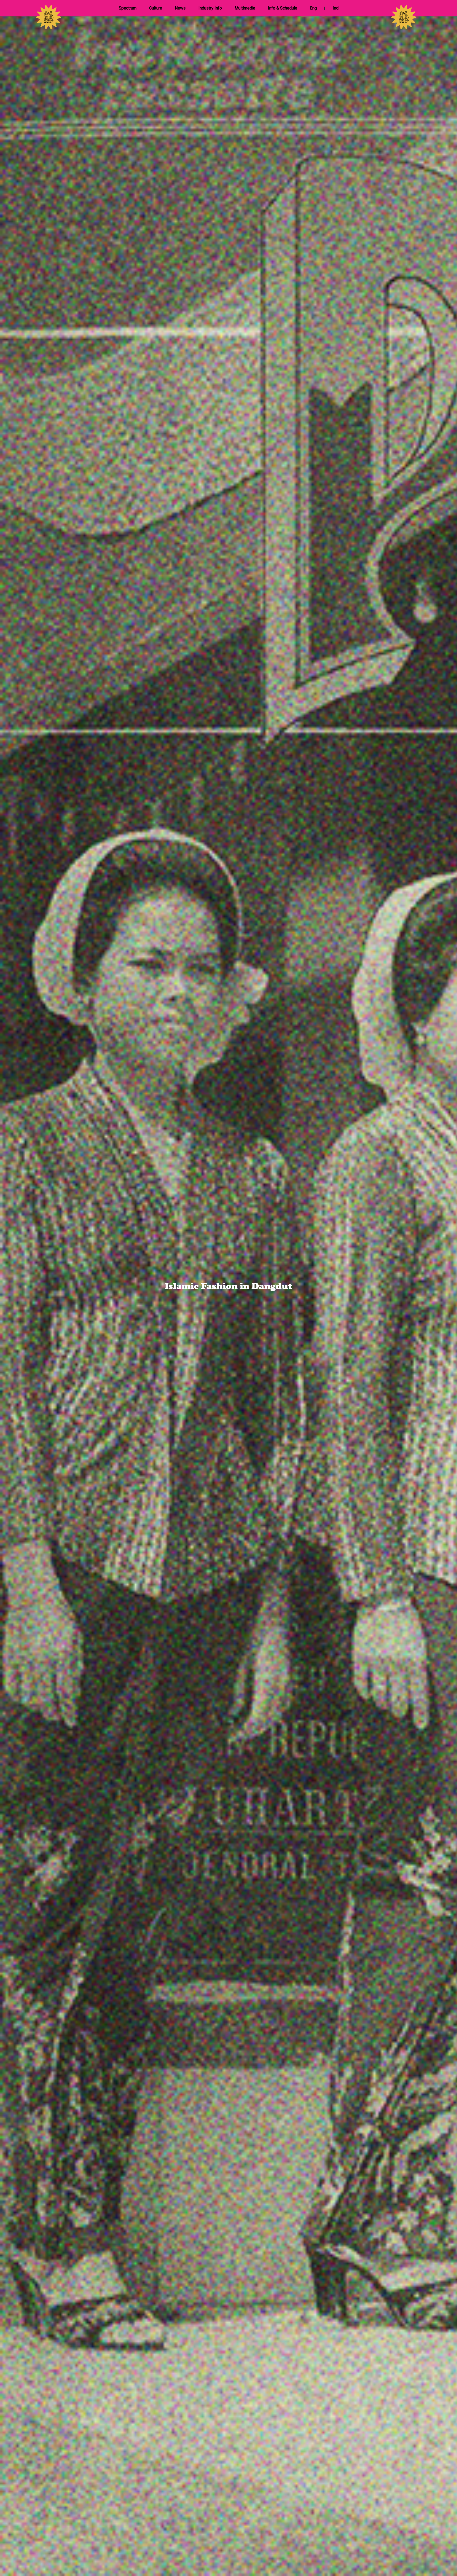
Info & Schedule (283, 8)
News (180, 8)
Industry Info (210, 8)
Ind (336, 8)
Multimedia (245, 8)
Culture (156, 8)
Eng (313, 8)
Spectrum (128, 8)
